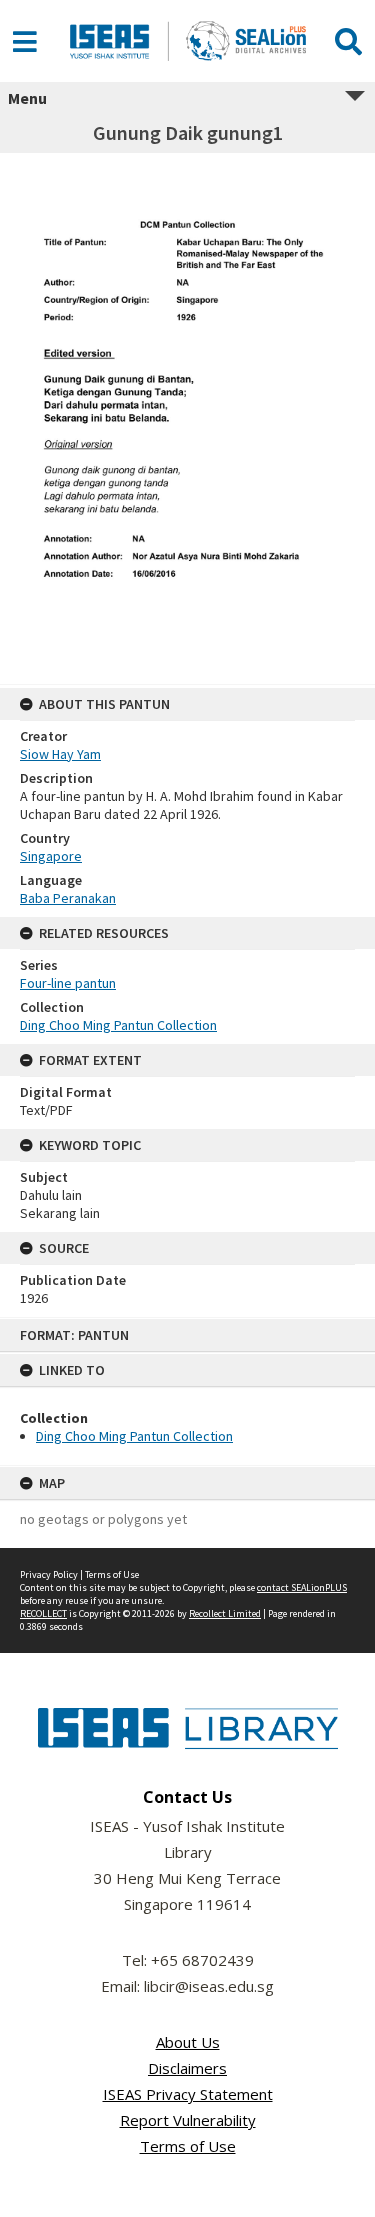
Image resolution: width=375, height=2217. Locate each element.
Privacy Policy (49, 1574)
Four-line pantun (68, 983)
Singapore (51, 856)
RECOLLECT (43, 1613)
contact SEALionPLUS (302, 1587)
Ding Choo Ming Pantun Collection (134, 1436)
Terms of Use (112, 1574)
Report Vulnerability (188, 2120)
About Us (188, 2042)
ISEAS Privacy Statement (188, 2094)
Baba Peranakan (68, 898)
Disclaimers (187, 2068)
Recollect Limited (225, 1613)
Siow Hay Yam (60, 754)
